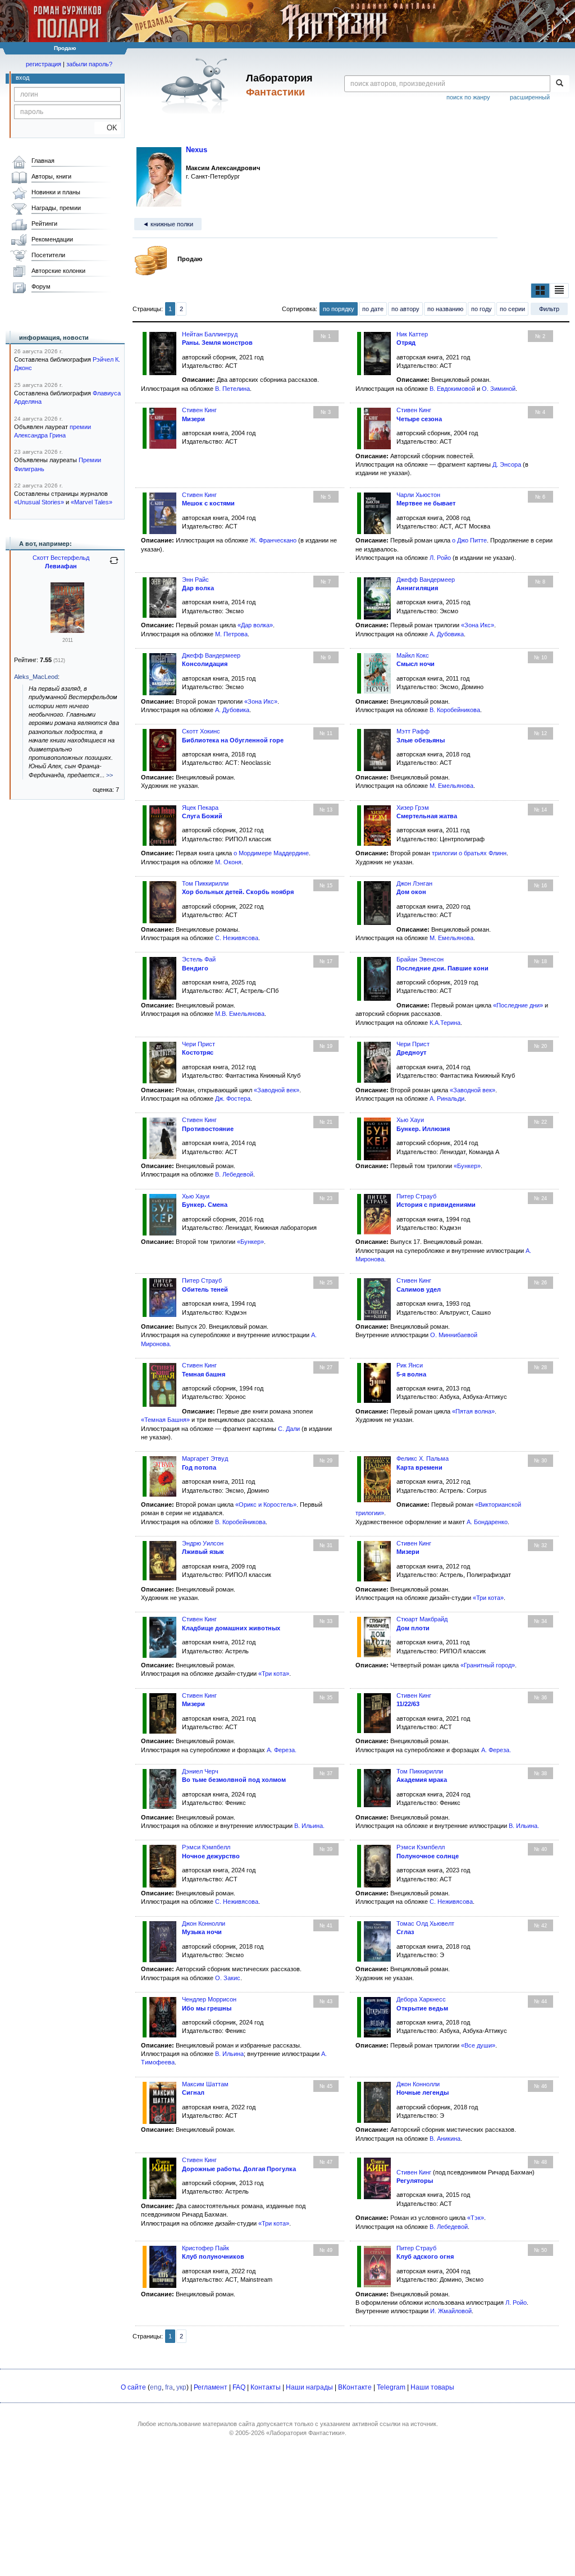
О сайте (133, 2387)
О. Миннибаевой (454, 1335)
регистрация (44, 64)
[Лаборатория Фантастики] (197, 85)
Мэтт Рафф (413, 731)
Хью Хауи (410, 1120)
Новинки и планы (56, 192)
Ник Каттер (412, 334)
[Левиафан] (67, 631)
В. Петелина (232, 389)
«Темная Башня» (165, 1420)
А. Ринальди (447, 1098)
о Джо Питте (469, 540)
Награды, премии (56, 208)
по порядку (339, 309)
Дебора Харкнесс (421, 1999)
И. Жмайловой (451, 2311)
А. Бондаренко (487, 1522)
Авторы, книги (51, 176)
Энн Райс (195, 580)
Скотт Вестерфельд (61, 558)
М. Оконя (228, 862)
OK (108, 128)
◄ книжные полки (168, 224)
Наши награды (309, 2387)
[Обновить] (114, 565)
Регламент (211, 2387)
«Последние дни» (518, 1005)
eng (156, 2387)
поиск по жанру (468, 97)
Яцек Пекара (200, 808)
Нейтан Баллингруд (210, 334)
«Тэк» (476, 2218)
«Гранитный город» (488, 1665)
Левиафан (61, 566)
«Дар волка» (255, 625)
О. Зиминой (499, 389)
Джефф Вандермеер (426, 580)
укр (181, 2387)
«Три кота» (488, 1598)
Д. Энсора (507, 464)
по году (482, 309)
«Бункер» (467, 1166)
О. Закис (228, 1978)
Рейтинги (44, 224)
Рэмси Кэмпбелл (206, 1847)
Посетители (48, 255)
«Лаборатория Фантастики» (305, 2433)
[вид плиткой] (540, 290)
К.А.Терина (445, 1023)
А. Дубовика (447, 634)
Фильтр (549, 309)
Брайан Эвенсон (420, 959)
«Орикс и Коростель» (266, 1504)
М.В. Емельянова (240, 1014)
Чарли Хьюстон (418, 495)
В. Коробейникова (455, 710)
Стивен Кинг (199, 410)
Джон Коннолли (204, 1923)
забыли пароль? (89, 64)
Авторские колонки (58, 271)
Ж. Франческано (273, 540)
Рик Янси (410, 1365)
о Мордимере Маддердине (271, 853)
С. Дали (289, 1429)
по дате (373, 309)
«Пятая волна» (473, 1411)
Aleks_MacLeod (36, 677)
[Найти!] (560, 84)
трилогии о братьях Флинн (469, 853)
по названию (445, 309)
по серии (512, 309)
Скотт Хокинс (201, 731)
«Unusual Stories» (39, 502)
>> (109, 775)
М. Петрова (231, 634)
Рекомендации (52, 239)
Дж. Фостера (233, 1098)
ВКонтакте (355, 2387)
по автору (405, 309)
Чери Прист (198, 1044)
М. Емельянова (451, 786)
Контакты (266, 2387)
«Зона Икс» (478, 625)
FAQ (239, 2387)
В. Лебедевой (234, 1174)
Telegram (391, 2387)
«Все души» (478, 2045)
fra (169, 2387)
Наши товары (432, 2387)
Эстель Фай (199, 959)
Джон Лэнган (414, 883)
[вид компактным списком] (559, 290)
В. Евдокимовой (452, 389)
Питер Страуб (416, 1196)
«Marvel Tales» (92, 502)
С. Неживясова (237, 938)
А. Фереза (281, 1750)
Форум (41, 286)
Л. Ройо (440, 558)
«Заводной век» (277, 1090)
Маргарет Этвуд (205, 1458)
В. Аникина (445, 2139)
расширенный (530, 97)
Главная (43, 161)
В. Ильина (309, 1826)
